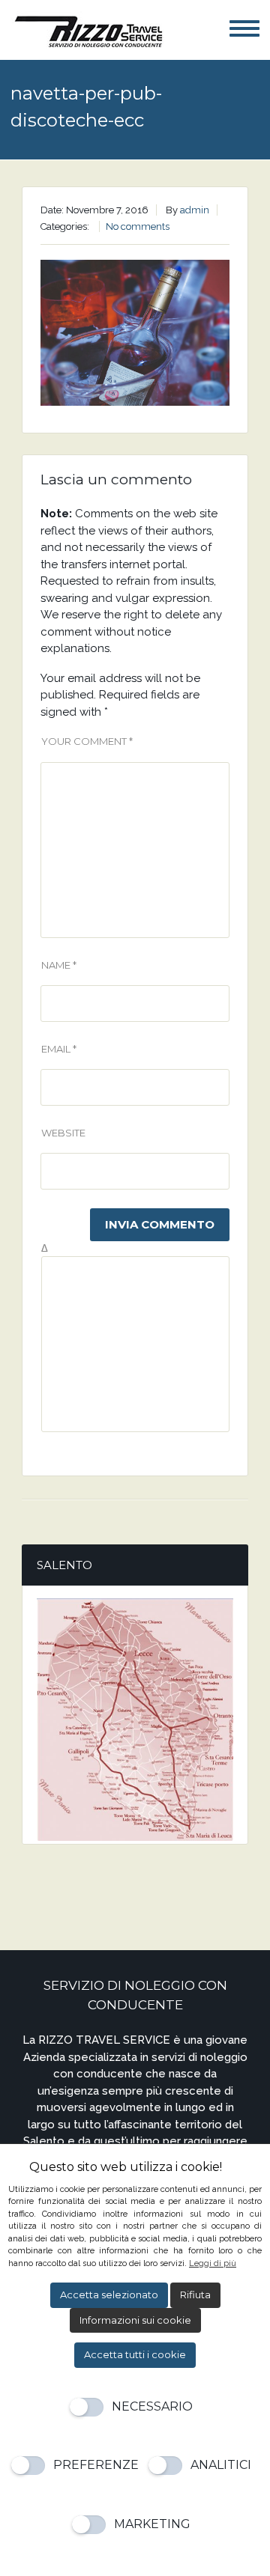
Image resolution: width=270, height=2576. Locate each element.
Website (63, 1133)
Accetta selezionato (109, 2295)
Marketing (152, 2524)
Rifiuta (195, 2295)
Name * (59, 965)
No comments (138, 226)
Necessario (152, 2406)
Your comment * (87, 741)
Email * (59, 1049)
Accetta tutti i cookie (135, 2354)
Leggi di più (213, 2263)
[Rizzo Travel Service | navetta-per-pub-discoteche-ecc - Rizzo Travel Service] (87, 29)
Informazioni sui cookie (135, 2320)
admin (195, 210)
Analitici (221, 2465)
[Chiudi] (252, 2168)
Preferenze (96, 2465)
